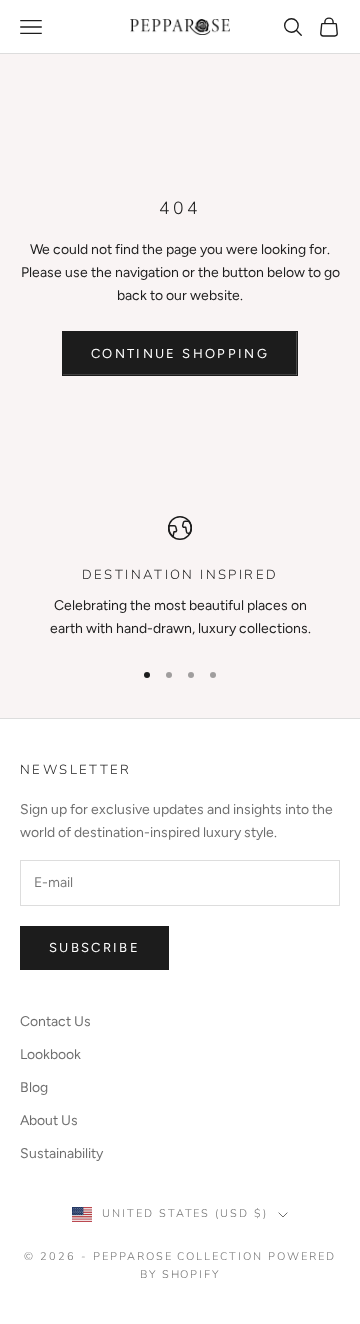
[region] (180, 578)
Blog (34, 1087)
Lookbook (50, 1054)
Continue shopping (180, 353)
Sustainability (61, 1153)
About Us (49, 1120)
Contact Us (55, 1021)
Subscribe (94, 947)
